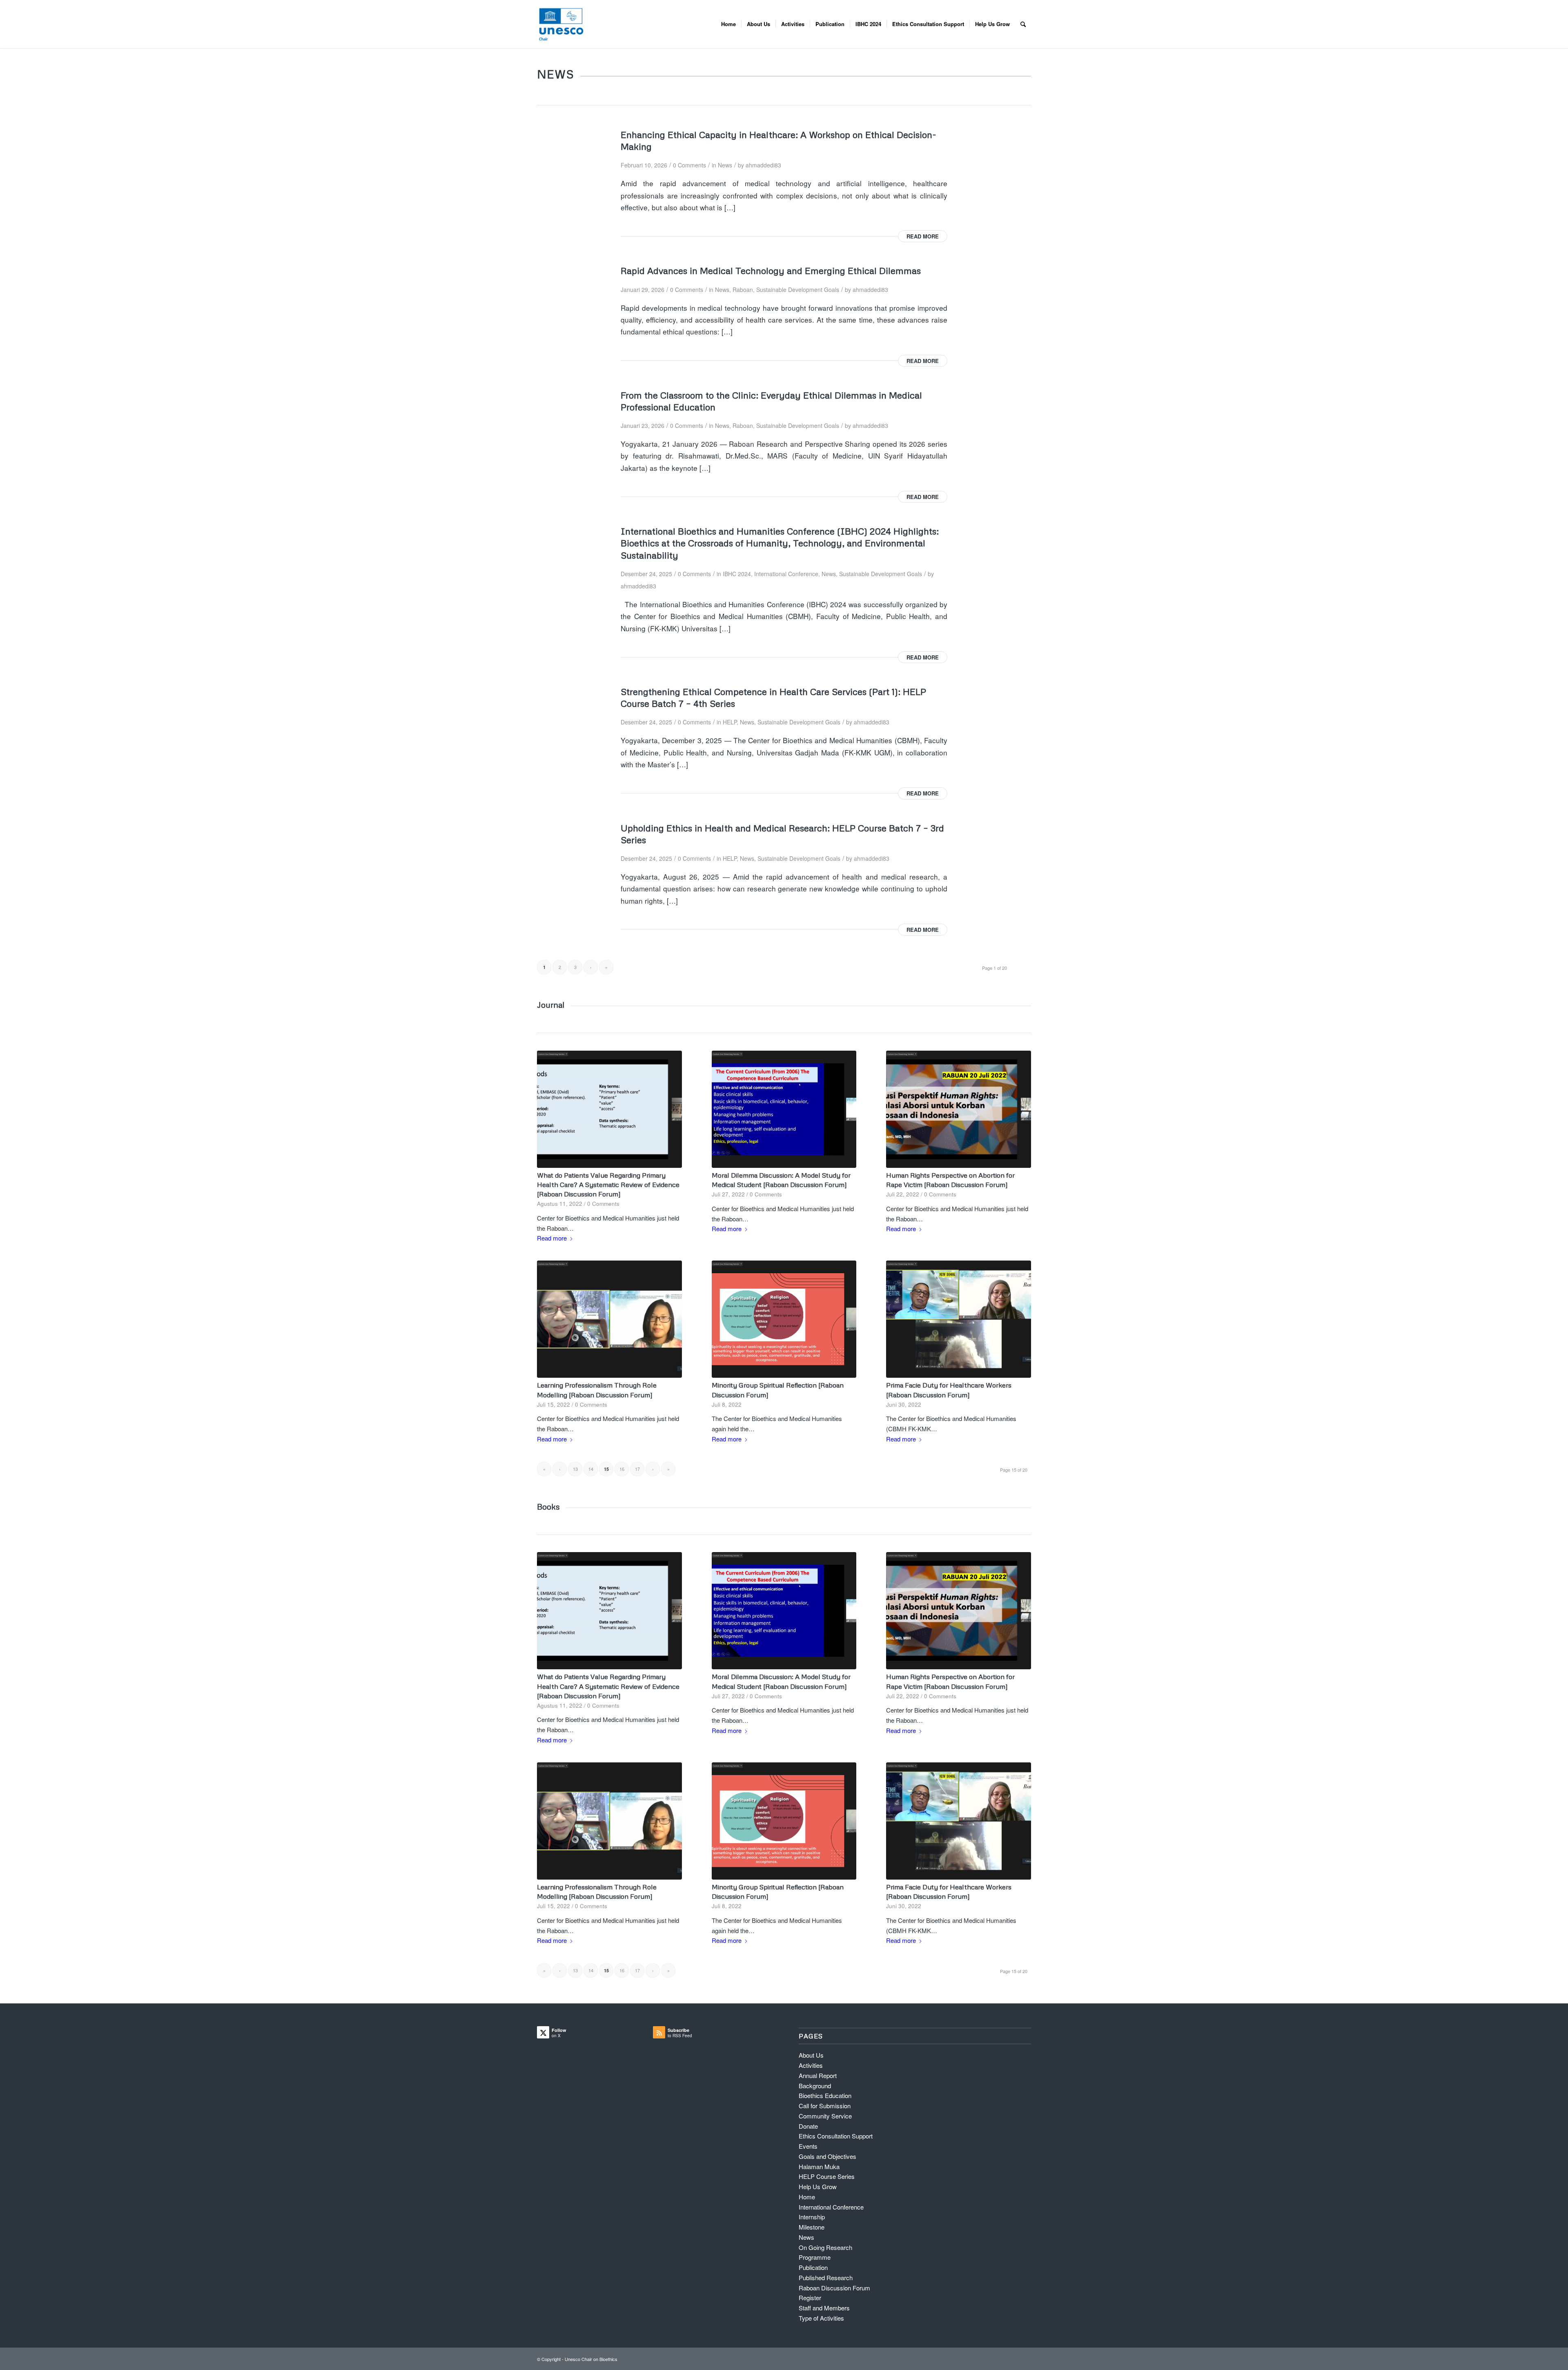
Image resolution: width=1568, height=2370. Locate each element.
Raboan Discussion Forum (834, 2288)
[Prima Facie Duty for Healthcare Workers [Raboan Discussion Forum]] (959, 1319)
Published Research (826, 2278)
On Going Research (825, 2247)
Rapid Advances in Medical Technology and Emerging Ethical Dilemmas (771, 270)
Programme (815, 2257)
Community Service (825, 2116)
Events (808, 2146)
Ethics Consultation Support (836, 2136)
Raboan (743, 290)
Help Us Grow (818, 2186)
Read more (923, 236)
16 (622, 1469)
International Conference (786, 574)
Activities (811, 2065)
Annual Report (818, 2075)
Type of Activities (821, 2318)
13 (575, 1469)
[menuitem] (728, 24)
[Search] (1023, 24)
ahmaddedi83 (763, 165)
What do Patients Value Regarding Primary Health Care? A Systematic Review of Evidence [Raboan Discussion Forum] (608, 1184)
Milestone (812, 2227)
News (725, 165)
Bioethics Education (825, 2095)
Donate (808, 2126)
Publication (813, 2267)
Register (810, 2298)
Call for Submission (825, 2106)
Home (807, 2197)
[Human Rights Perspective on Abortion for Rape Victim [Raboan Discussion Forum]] (959, 1109)
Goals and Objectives (827, 2156)
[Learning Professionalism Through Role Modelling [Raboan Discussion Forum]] (609, 1319)
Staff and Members (824, 2308)
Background (815, 2086)
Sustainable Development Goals (798, 290)
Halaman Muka (819, 2166)
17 (637, 1469)
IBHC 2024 (737, 574)
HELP (730, 722)
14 (591, 1469)
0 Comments (689, 165)
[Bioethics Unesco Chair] (561, 24)
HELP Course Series (827, 2176)
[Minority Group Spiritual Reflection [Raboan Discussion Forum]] (784, 1319)
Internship (812, 2217)
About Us (811, 2055)
